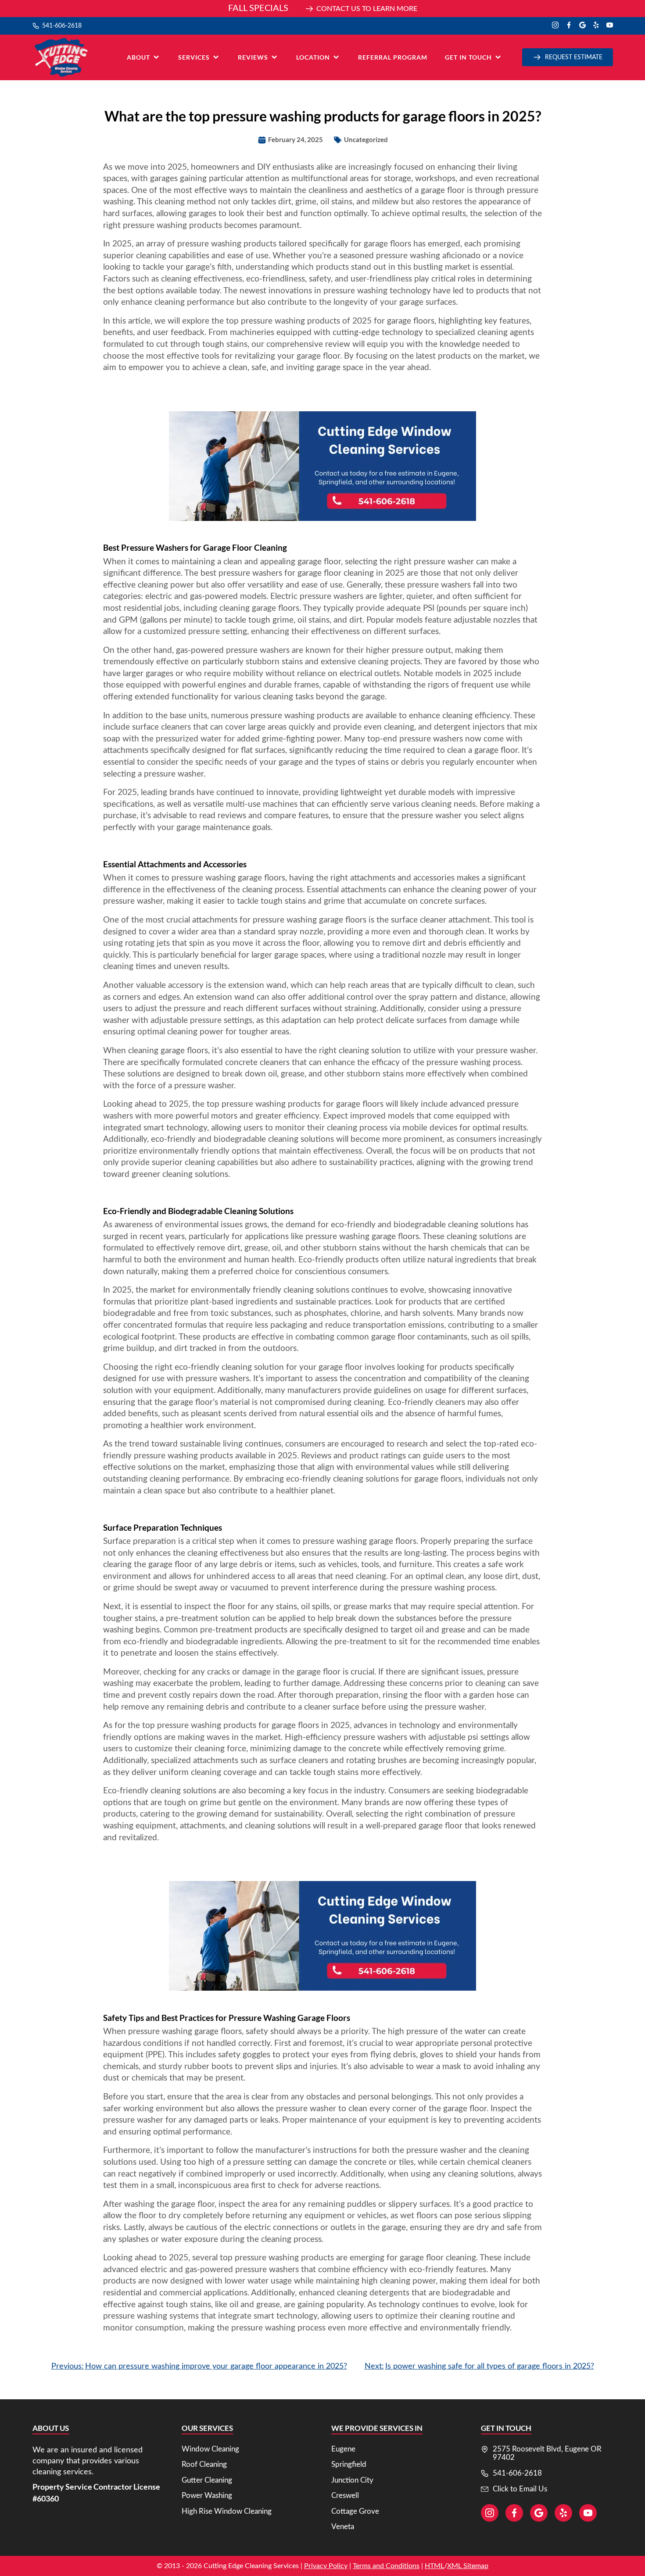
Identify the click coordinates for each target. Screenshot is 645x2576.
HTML (434, 2566)
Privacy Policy (326, 2566)
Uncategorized (366, 139)
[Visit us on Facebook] (569, 26)
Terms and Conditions (386, 2566)
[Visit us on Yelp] (596, 26)
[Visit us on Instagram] (555, 26)
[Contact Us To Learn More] (322, 9)
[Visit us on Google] (582, 26)
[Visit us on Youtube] (610, 26)
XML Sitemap (468, 2566)
